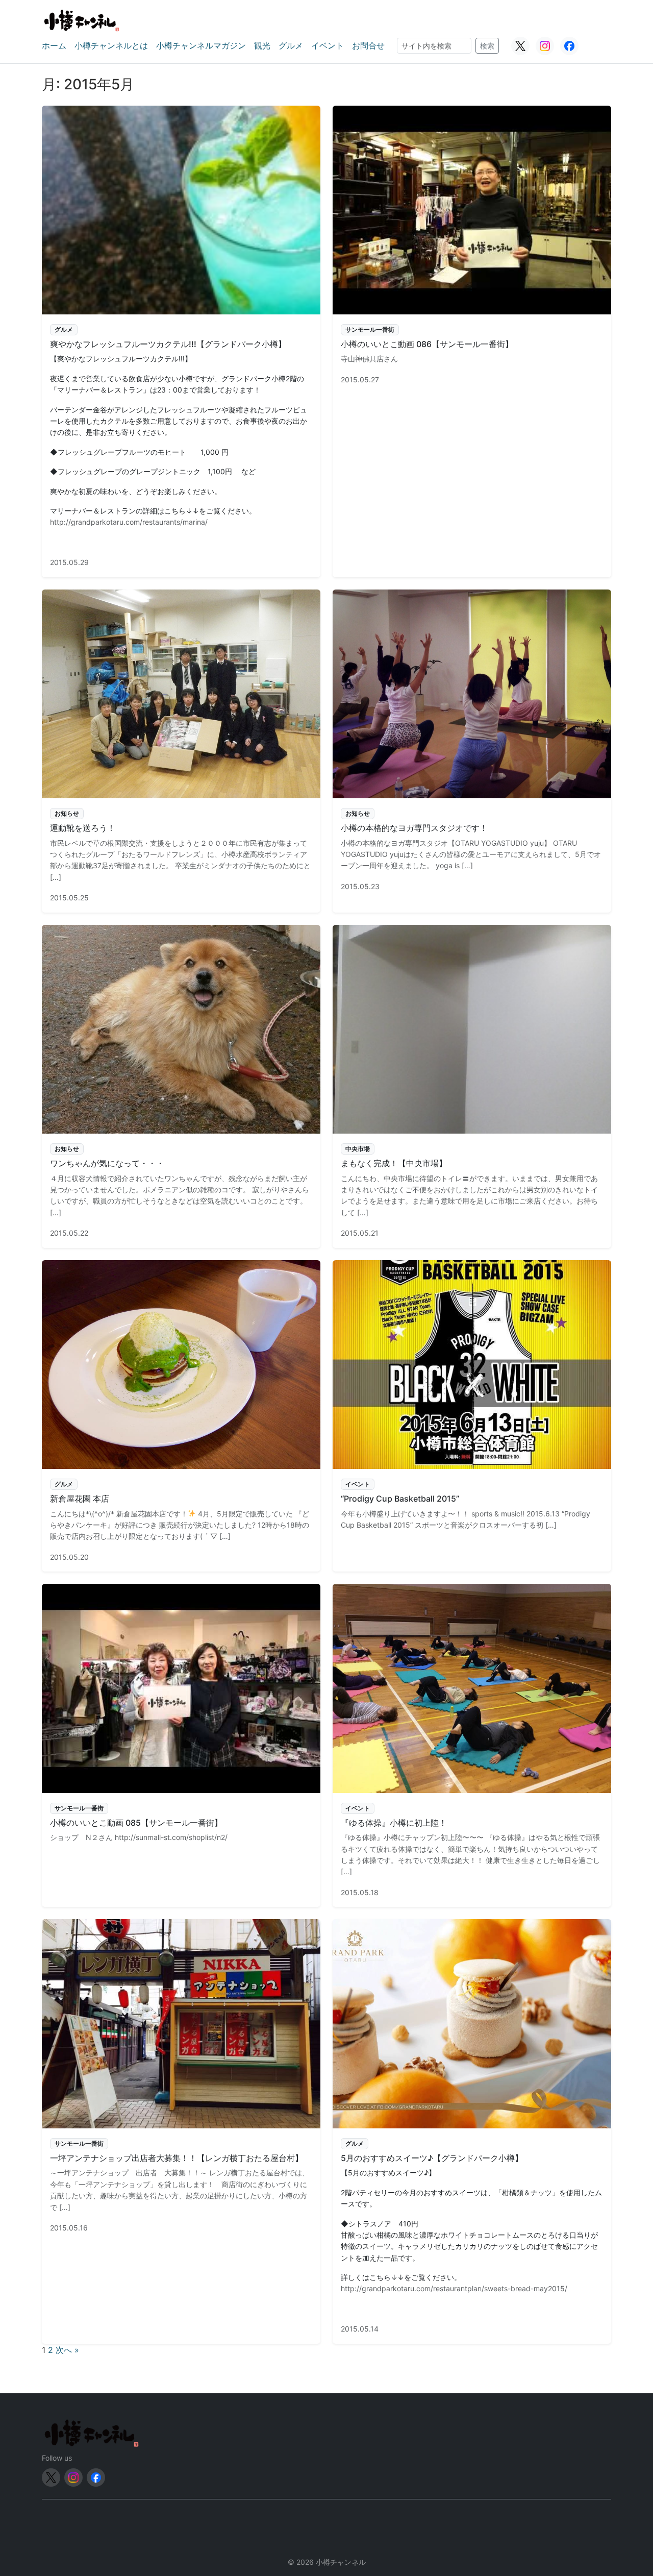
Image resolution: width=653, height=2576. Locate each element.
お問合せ (368, 45)
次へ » (67, 2350)
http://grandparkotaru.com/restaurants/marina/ (129, 522)
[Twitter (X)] (520, 46)
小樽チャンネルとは (111, 45)
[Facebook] (569, 46)
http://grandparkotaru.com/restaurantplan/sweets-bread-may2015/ (454, 2288)
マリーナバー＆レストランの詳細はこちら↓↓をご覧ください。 (153, 511)
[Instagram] (545, 46)
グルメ (291, 45)
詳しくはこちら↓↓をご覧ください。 (401, 2277)
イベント (328, 45)
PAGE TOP (630, 2490)
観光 (262, 45)
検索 (487, 46)
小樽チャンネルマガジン (201, 45)
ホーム (54, 45)
